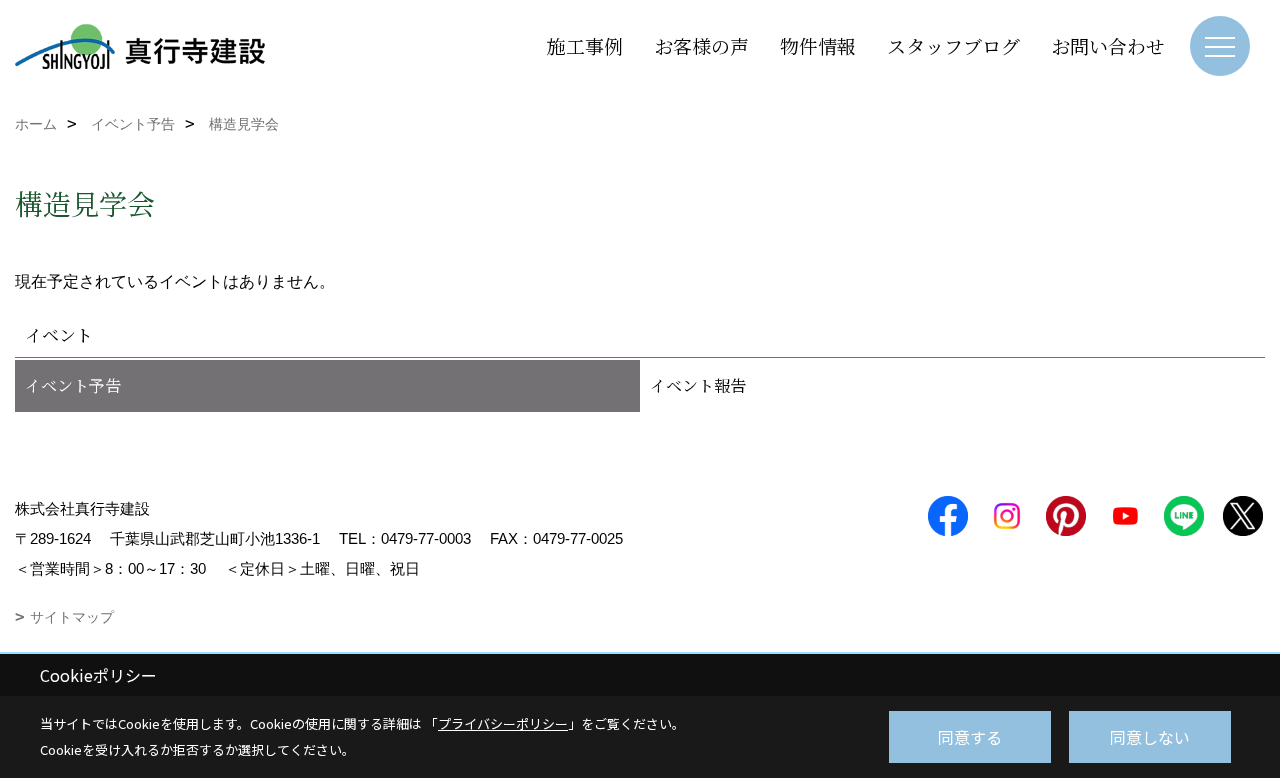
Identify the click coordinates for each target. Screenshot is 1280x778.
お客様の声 (701, 45)
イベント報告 (698, 385)
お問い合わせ (1108, 45)
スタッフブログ (953, 45)
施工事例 (585, 45)
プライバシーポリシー (503, 723)
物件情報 (818, 45)
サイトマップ (72, 617)
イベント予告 (73, 385)
